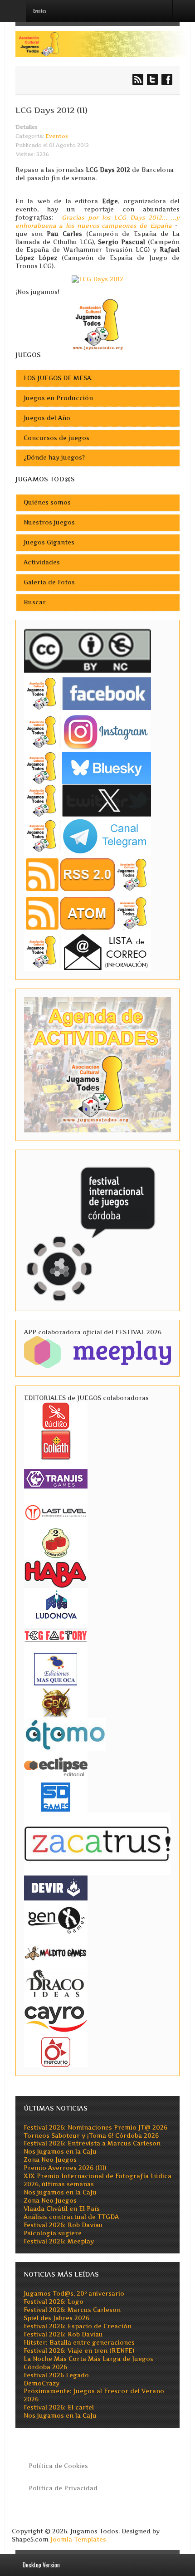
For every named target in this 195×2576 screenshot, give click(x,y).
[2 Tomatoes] (56, 1542)
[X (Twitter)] (88, 800)
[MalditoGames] (56, 1952)
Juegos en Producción (58, 398)
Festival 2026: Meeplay (59, 2241)
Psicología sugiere (53, 2233)
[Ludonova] (56, 1604)
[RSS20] (88, 874)
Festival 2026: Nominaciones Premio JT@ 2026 (95, 2128)
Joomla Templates (78, 2539)
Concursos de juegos (56, 438)
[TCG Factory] (56, 1635)
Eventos (57, 136)
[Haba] (56, 1573)
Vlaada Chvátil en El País (62, 2209)
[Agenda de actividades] (97, 1064)
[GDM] (56, 1702)
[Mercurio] (56, 2051)
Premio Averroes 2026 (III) (65, 2168)
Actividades (42, 562)
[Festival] (92, 1230)
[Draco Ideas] (56, 1983)
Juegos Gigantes (49, 542)
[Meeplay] (97, 1352)
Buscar (35, 602)
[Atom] (88, 913)
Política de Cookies (58, 2466)
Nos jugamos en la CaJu (60, 2152)
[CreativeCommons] (88, 651)
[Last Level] (56, 1511)
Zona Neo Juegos (50, 2160)
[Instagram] (88, 732)
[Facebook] (88, 693)
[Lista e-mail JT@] (88, 952)
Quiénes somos (47, 502)
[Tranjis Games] (56, 1478)
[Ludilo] (56, 1415)
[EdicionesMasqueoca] (56, 1668)
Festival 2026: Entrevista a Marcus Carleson (92, 2143)
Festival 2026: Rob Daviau (63, 2225)
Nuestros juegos (49, 522)
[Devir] (56, 1887)
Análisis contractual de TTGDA (71, 2217)
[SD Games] (56, 1796)
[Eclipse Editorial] (56, 1765)
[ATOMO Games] (65, 1734)
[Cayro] (56, 2017)
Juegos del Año (47, 418)
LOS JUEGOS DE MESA (57, 378)
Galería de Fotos (49, 582)
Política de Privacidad (63, 2488)
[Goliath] (56, 1444)
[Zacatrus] (97, 1843)
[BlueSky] (88, 767)
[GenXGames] (56, 1918)
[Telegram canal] (88, 836)
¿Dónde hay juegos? (54, 458)
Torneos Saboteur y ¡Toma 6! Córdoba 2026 (91, 2136)
